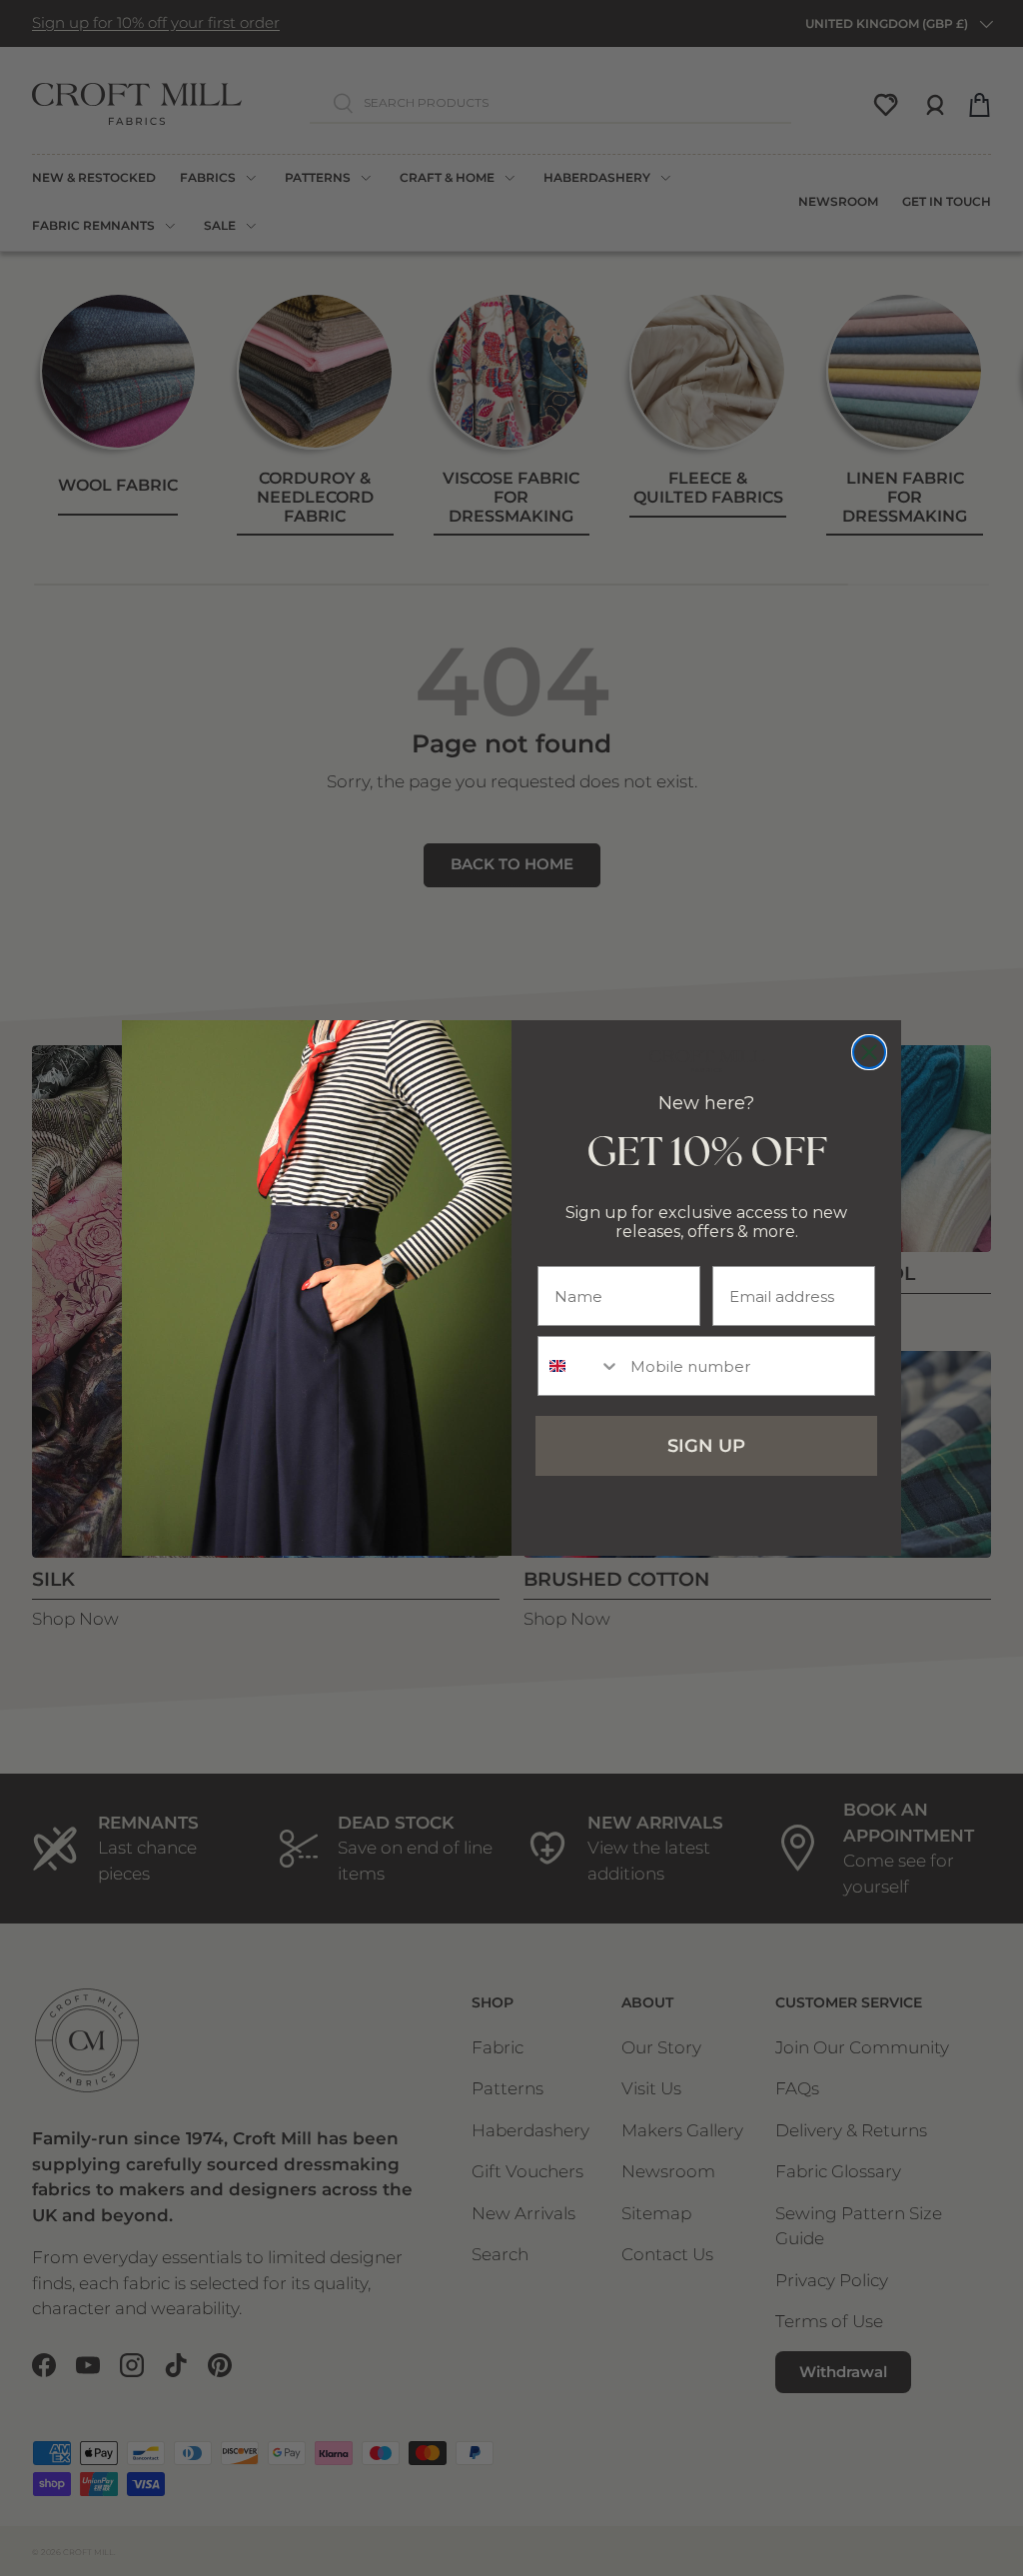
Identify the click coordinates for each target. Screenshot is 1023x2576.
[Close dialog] (869, 1052)
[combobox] (579, 1366)
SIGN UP (706, 1446)
